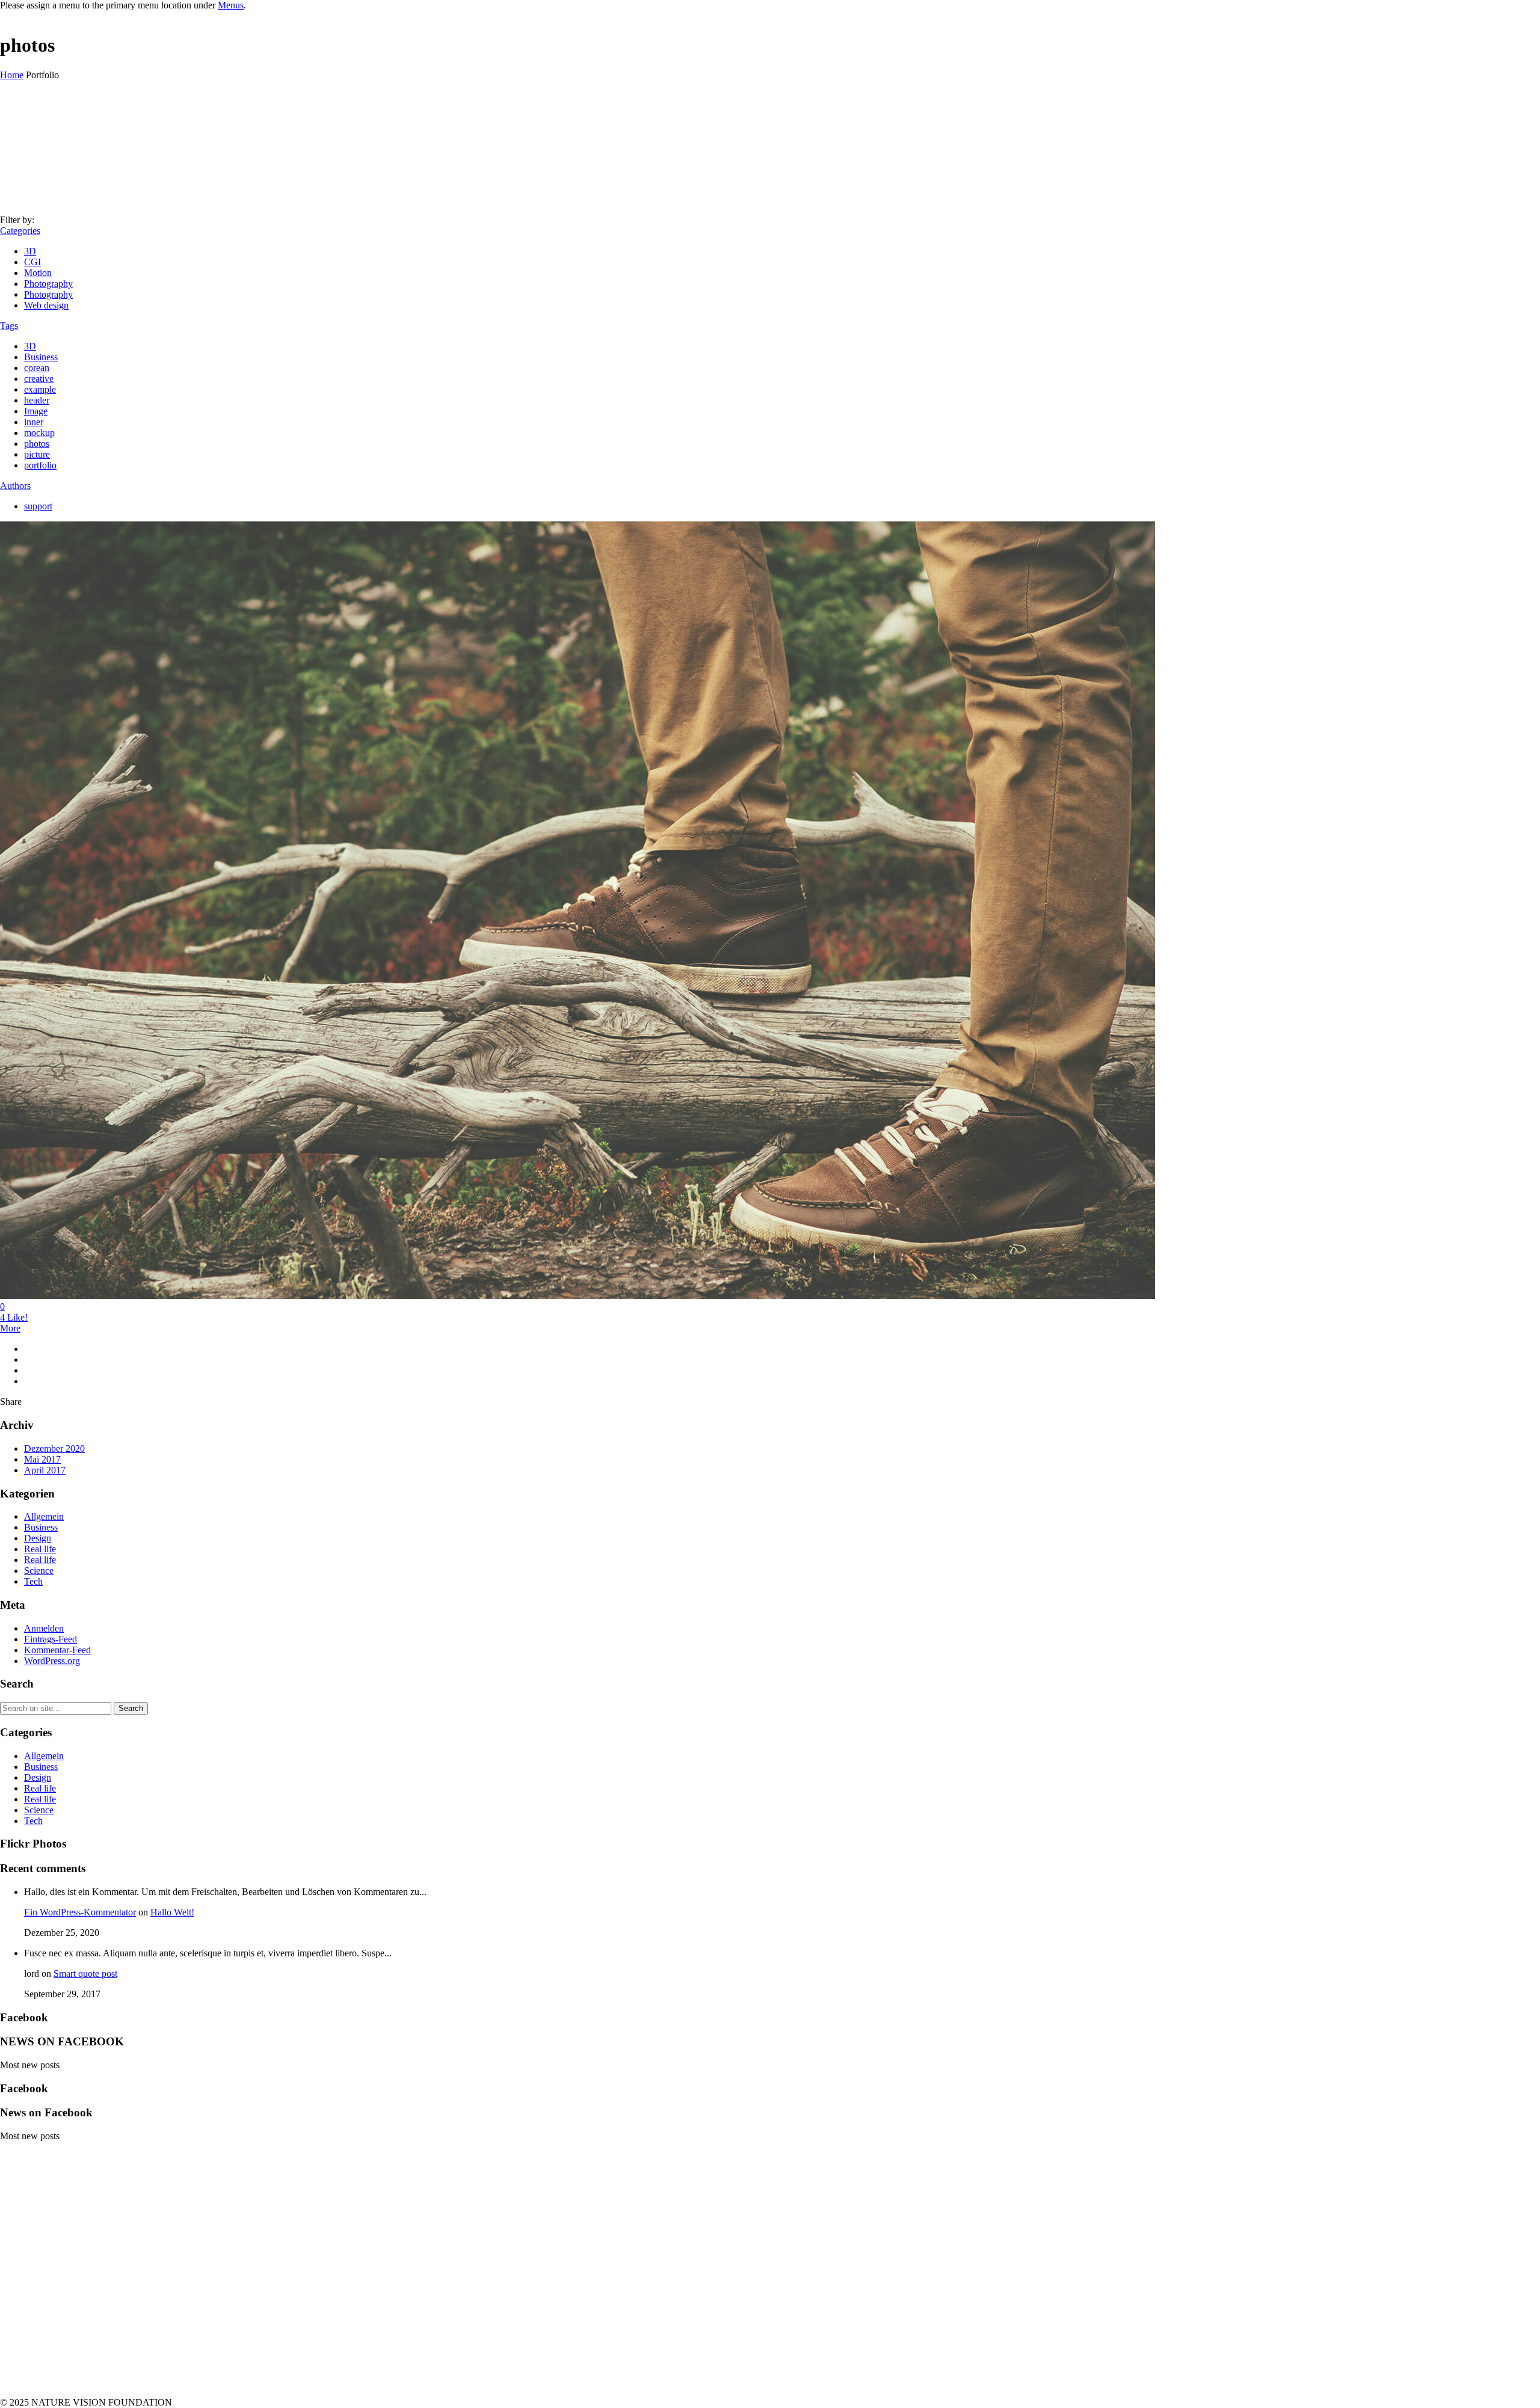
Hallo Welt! (172, 1912)
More (10, 1328)
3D (30, 251)
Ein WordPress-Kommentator (80, 1912)
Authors (15, 486)
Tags (9, 326)
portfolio (40, 465)
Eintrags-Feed (51, 1639)
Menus (231, 5)
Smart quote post (85, 1973)
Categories (20, 231)
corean (37, 368)
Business (41, 357)
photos (37, 444)
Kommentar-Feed (57, 1650)
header (37, 400)
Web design (46, 305)
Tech (33, 1581)
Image (36, 411)
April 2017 (45, 1470)
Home (12, 75)
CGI (32, 262)
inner (34, 422)
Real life (40, 1549)
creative (39, 379)
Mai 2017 (42, 1459)
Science (39, 1571)
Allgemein (44, 1516)
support (38, 506)
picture (37, 454)
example (40, 389)
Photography (48, 284)
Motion (38, 273)
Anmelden (44, 1628)
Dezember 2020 (54, 1448)
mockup (39, 433)
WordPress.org (52, 1661)
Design (38, 1538)
